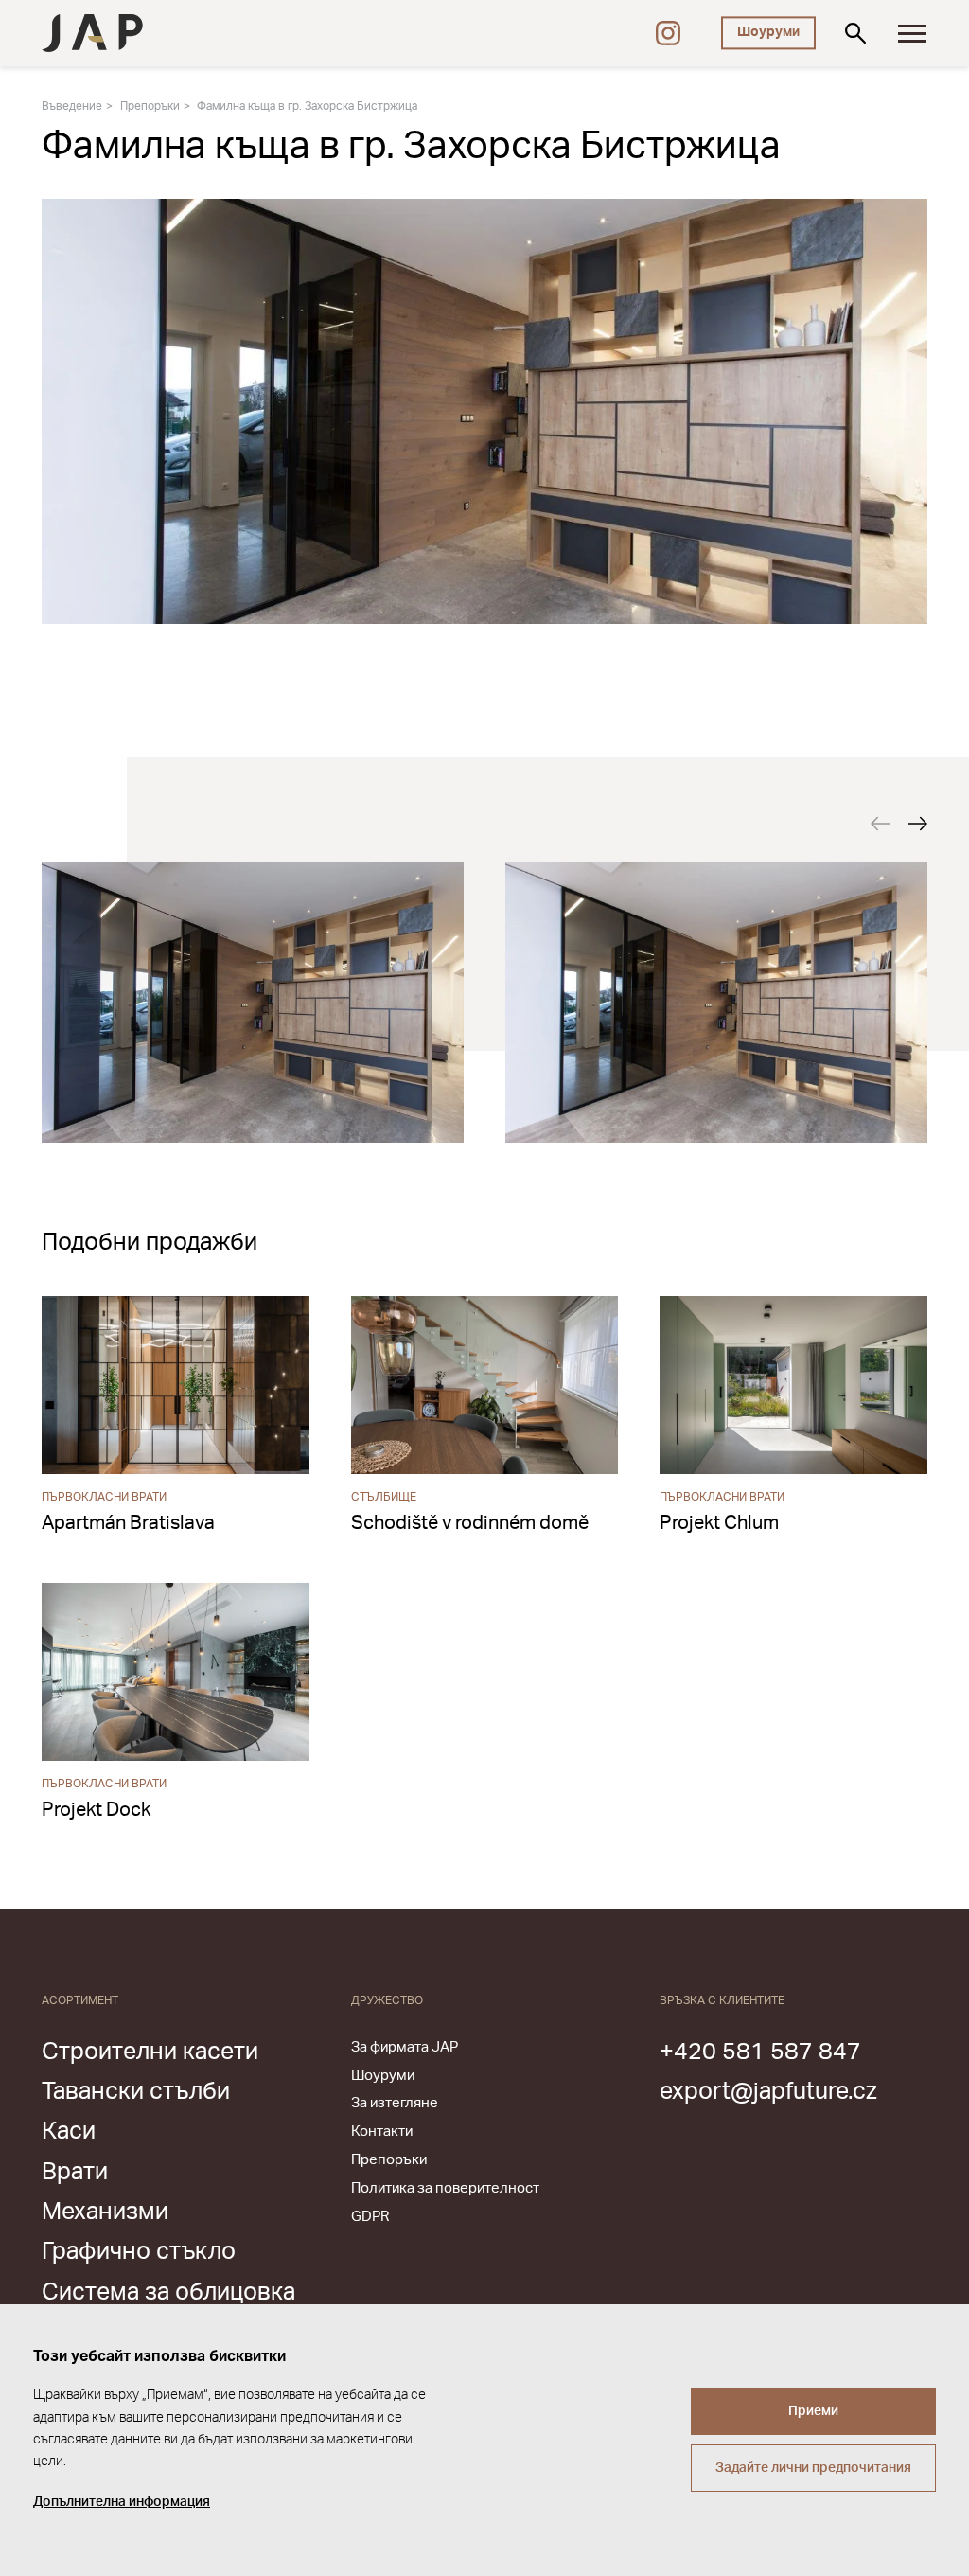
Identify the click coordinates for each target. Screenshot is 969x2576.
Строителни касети (150, 2052)
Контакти (382, 2132)
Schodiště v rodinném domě (470, 1523)
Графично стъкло (139, 2252)
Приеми (813, 2411)
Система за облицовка (168, 2292)
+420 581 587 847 (760, 2052)
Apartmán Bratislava (128, 1523)
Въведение (72, 106)
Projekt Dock (96, 1810)
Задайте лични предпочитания (813, 2468)
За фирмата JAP (405, 2047)
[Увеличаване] (253, 1002)
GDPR (370, 2217)
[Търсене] (855, 33)
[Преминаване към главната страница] (92, 33)
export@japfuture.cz (768, 2092)
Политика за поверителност (445, 2188)
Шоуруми (768, 32)
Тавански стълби (136, 2092)
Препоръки (150, 106)
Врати (75, 2172)
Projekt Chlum (719, 1523)
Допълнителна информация (122, 2502)
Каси (69, 2132)
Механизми (105, 2212)
